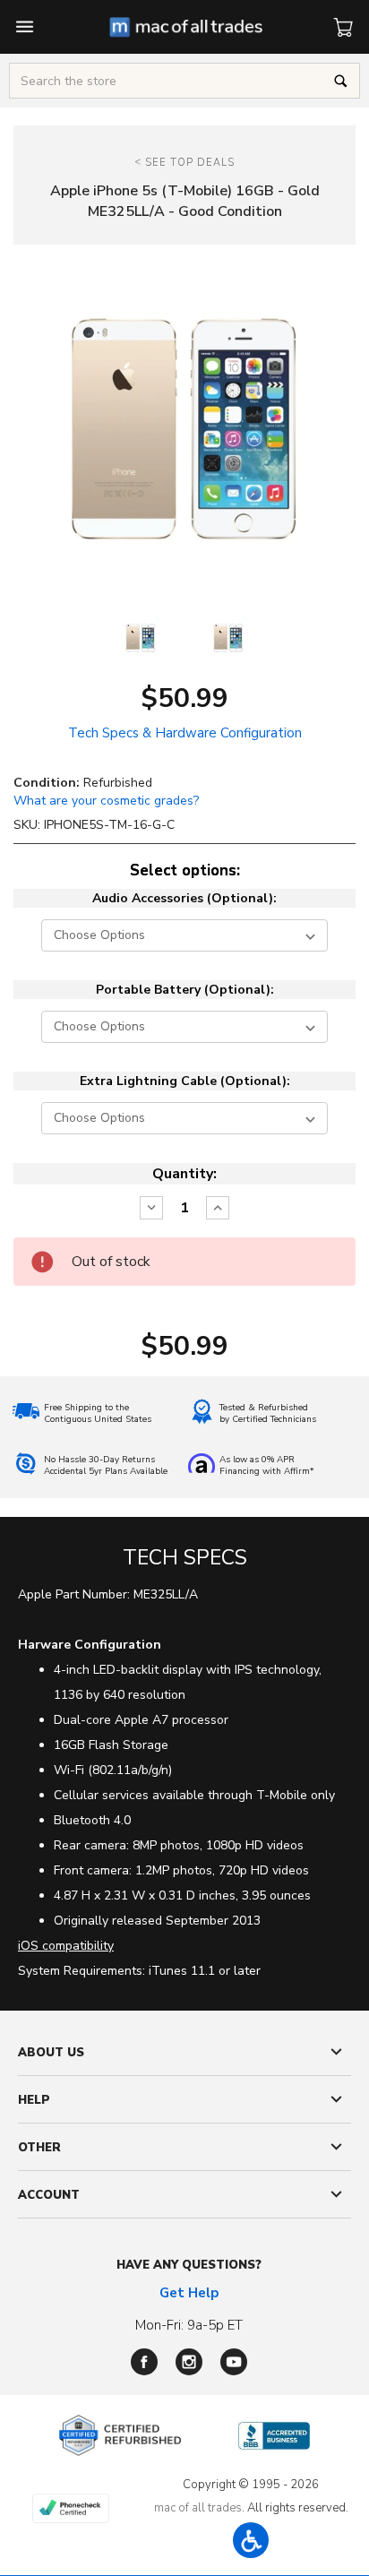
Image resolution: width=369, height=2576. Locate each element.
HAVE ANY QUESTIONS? (189, 2265)
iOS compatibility (66, 1946)
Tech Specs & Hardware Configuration (185, 733)
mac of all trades (198, 2508)
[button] (251, 2540)
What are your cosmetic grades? (106, 801)
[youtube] (234, 2362)
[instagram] (189, 2362)
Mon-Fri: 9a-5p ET (189, 2325)
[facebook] (144, 2362)
